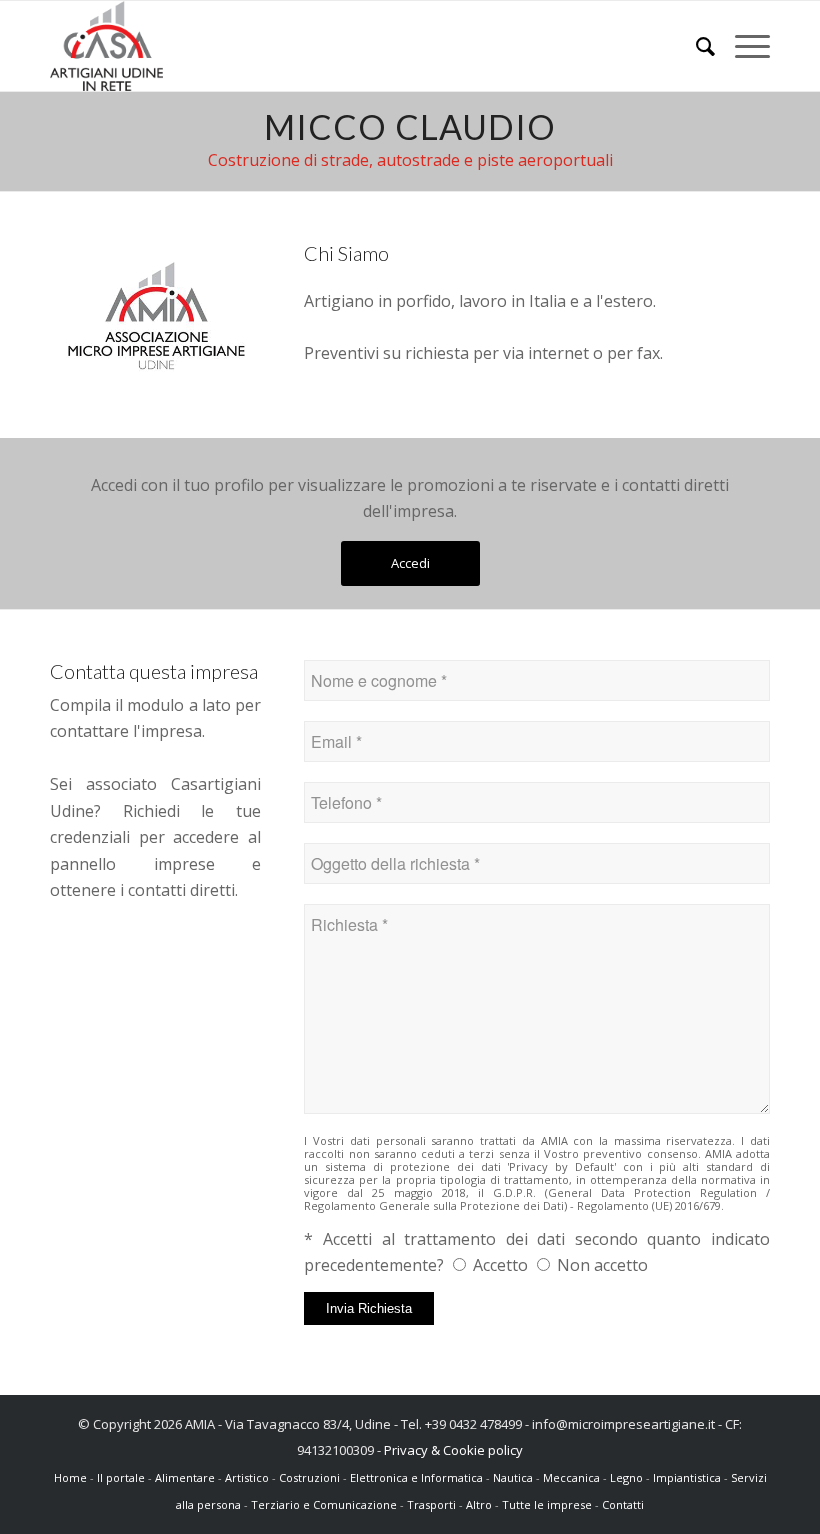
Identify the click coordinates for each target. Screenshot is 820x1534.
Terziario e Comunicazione (324, 1504)
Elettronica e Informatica (416, 1477)
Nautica (513, 1477)
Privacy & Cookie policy (453, 1450)
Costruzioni (309, 1477)
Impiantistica (687, 1477)
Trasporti (431, 1504)
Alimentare (185, 1477)
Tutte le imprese (548, 1504)
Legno (626, 1477)
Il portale (122, 1477)
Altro (479, 1504)
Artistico (247, 1477)
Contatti (623, 1504)
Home (72, 1477)
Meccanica (571, 1477)
